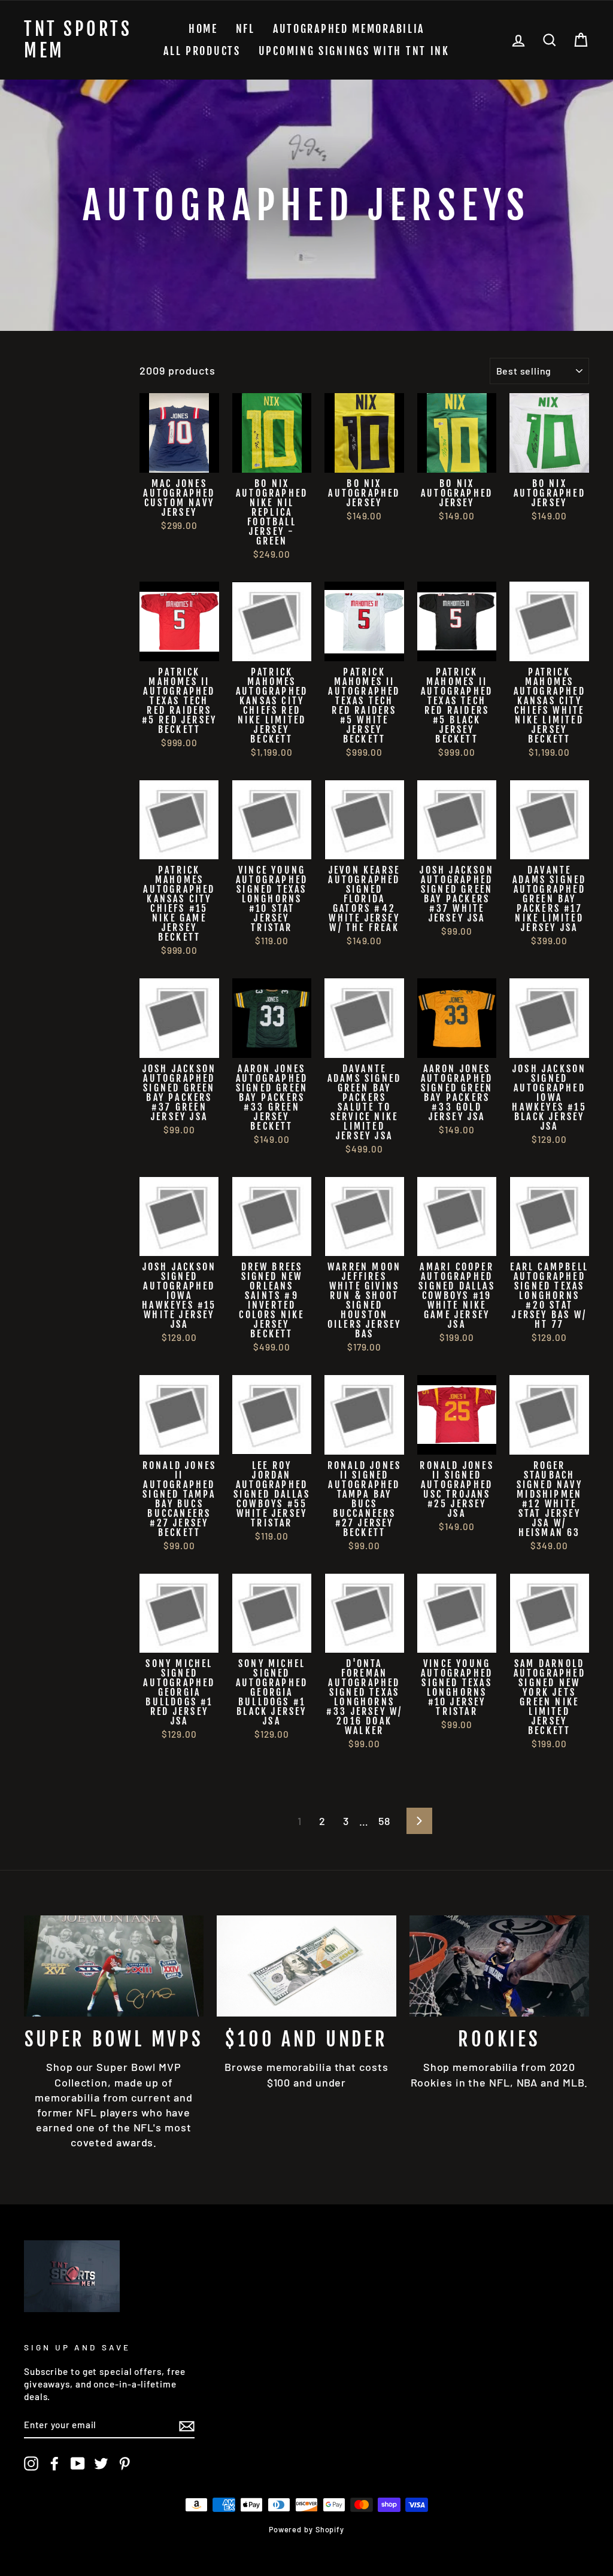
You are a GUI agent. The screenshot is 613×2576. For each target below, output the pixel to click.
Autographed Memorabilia (349, 29)
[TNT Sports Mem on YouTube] (78, 2464)
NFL (245, 29)
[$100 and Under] (306, 1966)
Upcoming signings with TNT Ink (354, 51)
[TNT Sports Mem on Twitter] (101, 2464)
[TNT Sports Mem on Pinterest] (125, 2464)
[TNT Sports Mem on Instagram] (31, 2464)
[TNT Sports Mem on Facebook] (54, 2464)
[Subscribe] (187, 2425)
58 (384, 1821)
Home (203, 29)
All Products (202, 51)
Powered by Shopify (306, 2529)
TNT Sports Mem (78, 40)
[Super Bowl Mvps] (114, 1966)
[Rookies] (499, 1966)
